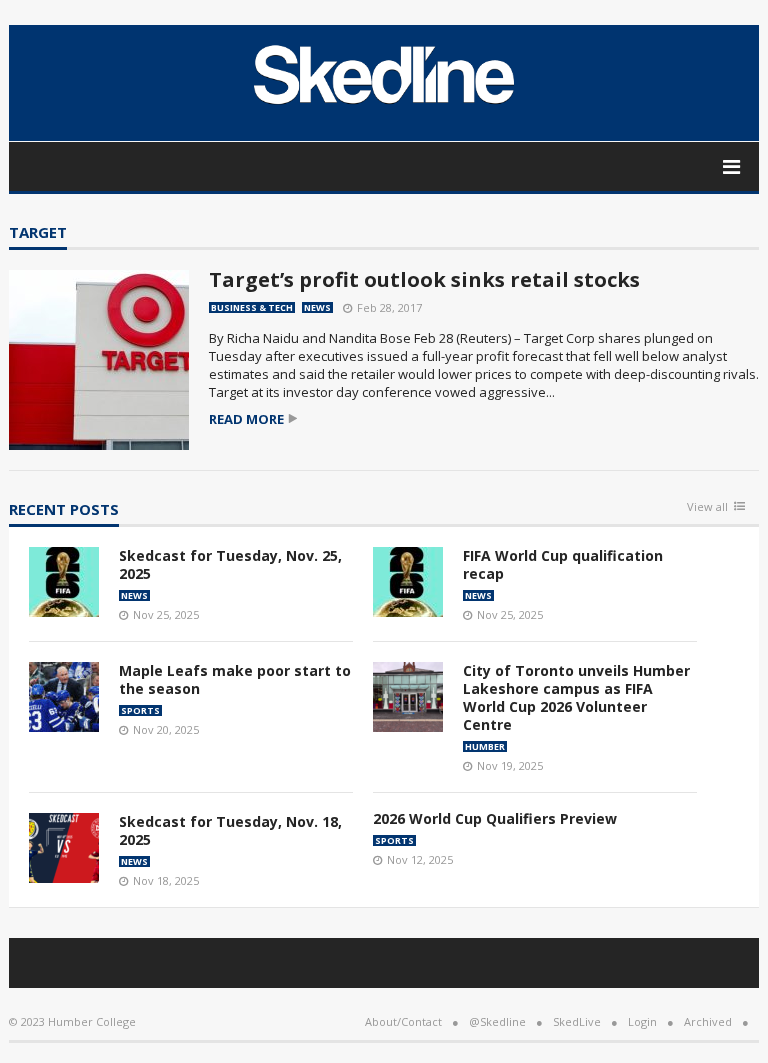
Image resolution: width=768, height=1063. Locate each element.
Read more (246, 419)
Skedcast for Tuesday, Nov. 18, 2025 (230, 830)
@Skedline (497, 1021)
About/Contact (403, 1021)
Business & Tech (252, 307)
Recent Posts (64, 510)
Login (642, 1021)
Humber (485, 746)
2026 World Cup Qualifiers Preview (495, 818)
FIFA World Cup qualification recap (563, 564)
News (317, 307)
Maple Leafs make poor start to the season (235, 679)
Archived (708, 1021)
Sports (140, 710)
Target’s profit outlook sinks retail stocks (424, 279)
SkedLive (577, 1021)
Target (38, 233)
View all (707, 507)
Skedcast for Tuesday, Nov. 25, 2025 (230, 564)
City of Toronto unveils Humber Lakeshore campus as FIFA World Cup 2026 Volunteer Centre (576, 697)
